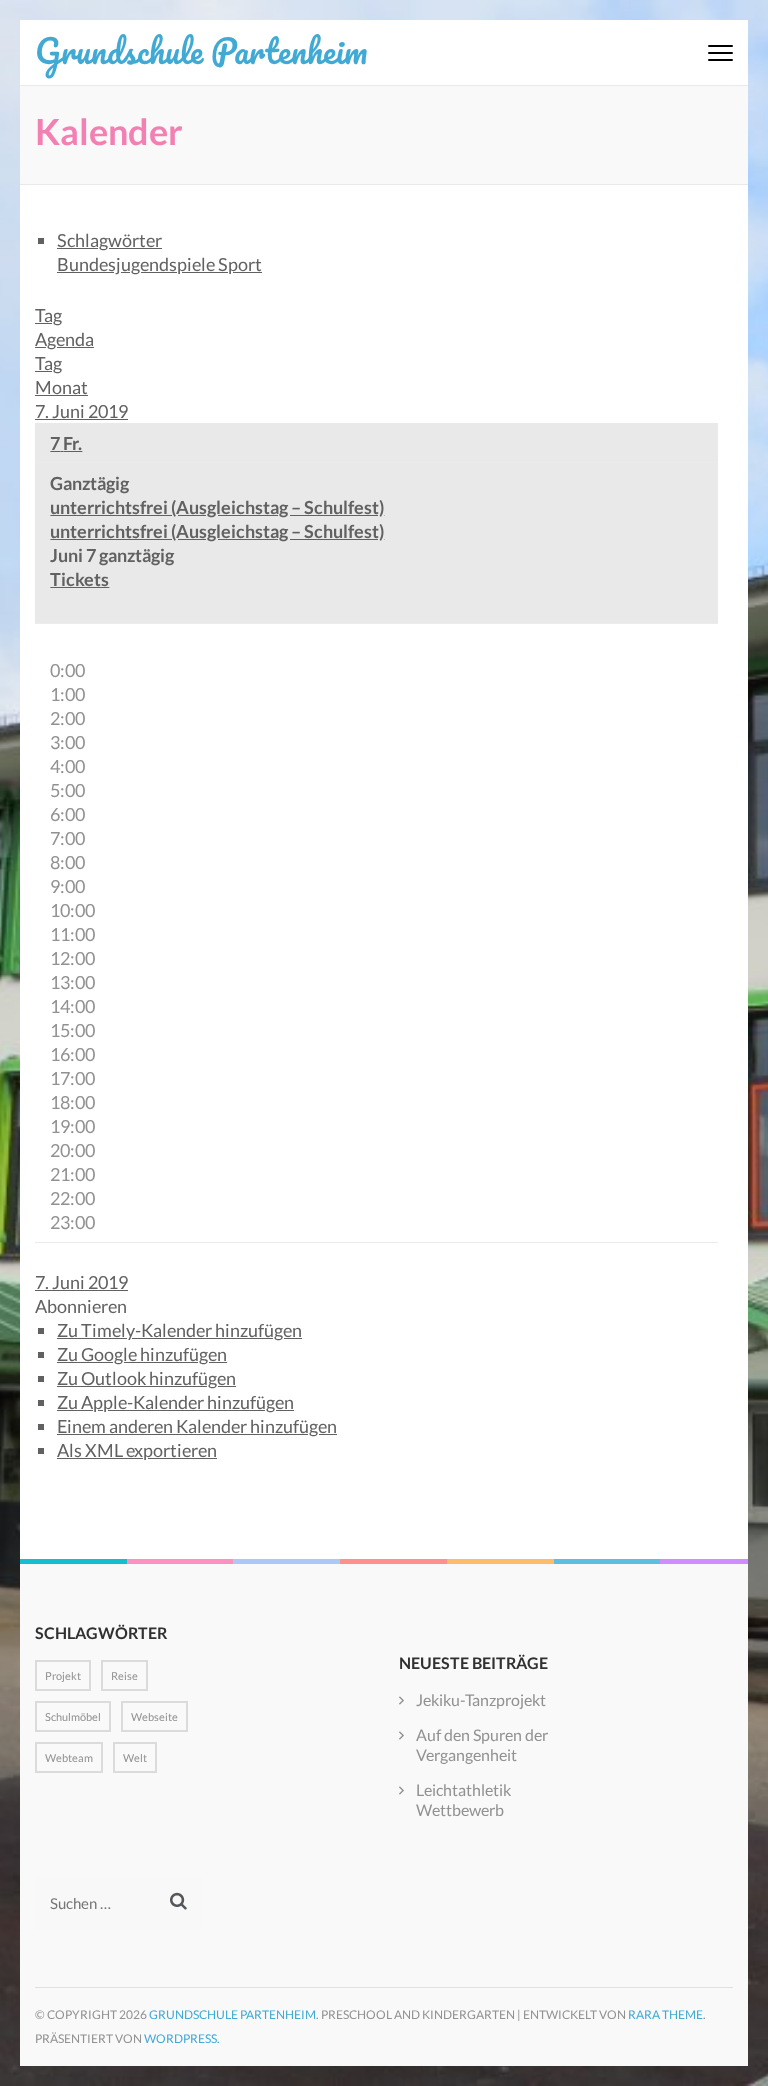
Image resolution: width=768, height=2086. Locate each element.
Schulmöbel (73, 1716)
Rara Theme (665, 2014)
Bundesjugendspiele (137, 264)
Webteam (69, 1757)
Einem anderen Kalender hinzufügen (197, 1426)
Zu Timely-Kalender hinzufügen (179, 1330)
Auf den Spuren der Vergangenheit (482, 1744)
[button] (81, 1306)
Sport (240, 264)
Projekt (63, 1675)
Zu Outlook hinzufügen (146, 1378)
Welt (135, 1757)
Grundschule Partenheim (201, 50)
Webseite (154, 1716)
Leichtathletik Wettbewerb (463, 1799)
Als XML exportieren (137, 1450)
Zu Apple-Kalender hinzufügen (175, 1402)
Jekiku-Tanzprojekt (481, 1699)
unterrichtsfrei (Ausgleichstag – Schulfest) (217, 531)
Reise (124, 1675)
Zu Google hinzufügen (142, 1354)
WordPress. (182, 2038)
